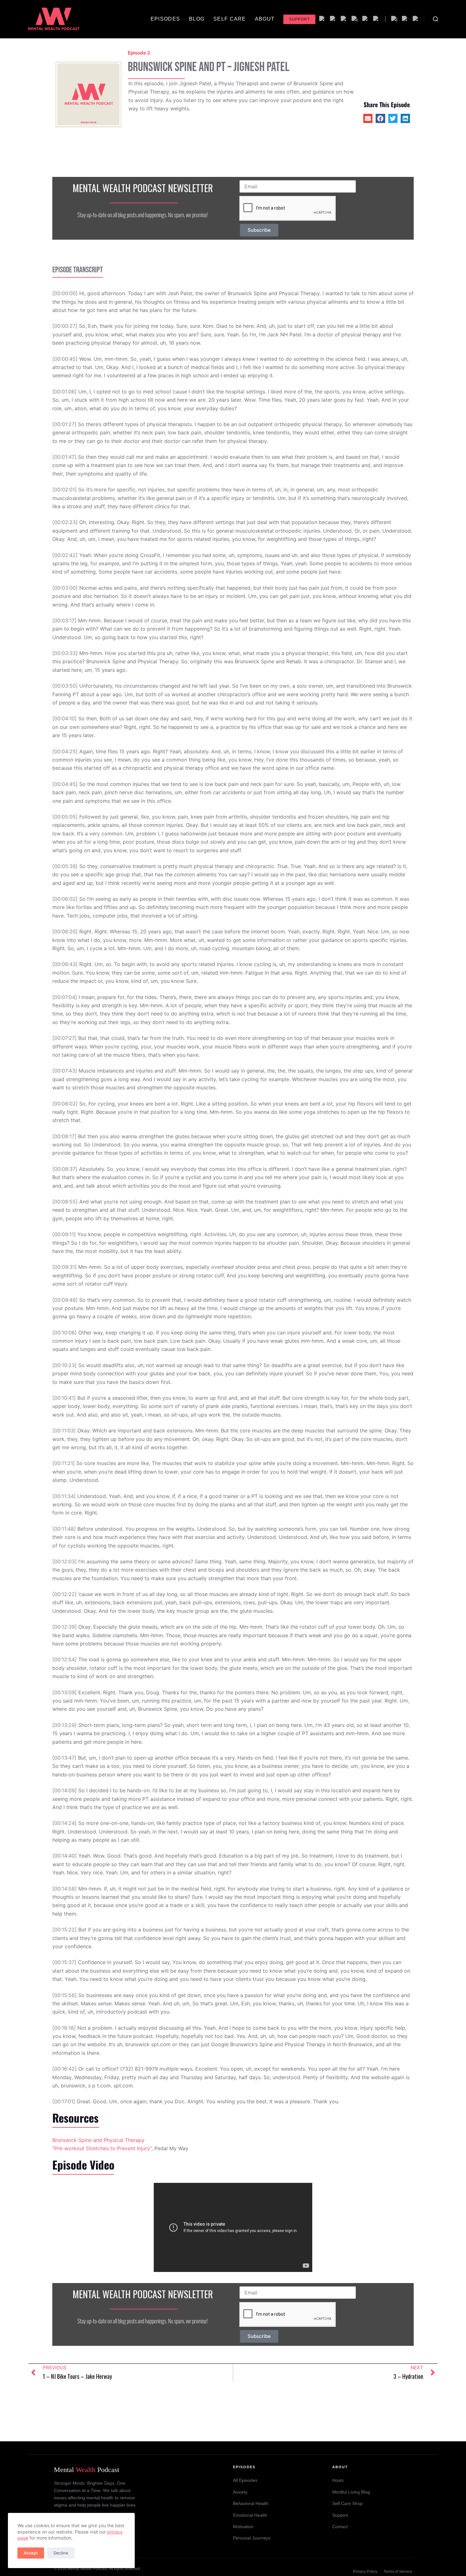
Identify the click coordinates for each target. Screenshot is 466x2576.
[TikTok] (405, 19)
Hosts (338, 2480)
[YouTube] (376, 19)
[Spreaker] (344, 19)
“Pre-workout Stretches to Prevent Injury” (102, 2148)
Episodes (165, 19)
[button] (368, 118)
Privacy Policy (365, 2572)
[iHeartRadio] (355, 19)
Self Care (230, 19)
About (265, 19)
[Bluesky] (416, 19)
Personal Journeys (252, 2538)
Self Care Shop (347, 2504)
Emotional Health (250, 2515)
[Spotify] (322, 19)
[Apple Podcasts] (333, 19)
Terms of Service (398, 2572)
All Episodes (245, 2480)
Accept (31, 2553)
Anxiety (240, 2492)
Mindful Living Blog (351, 2492)
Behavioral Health (251, 2504)
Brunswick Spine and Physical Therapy (98, 2140)
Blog (197, 19)
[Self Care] (366, 19)
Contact (340, 2527)
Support (299, 19)
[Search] (436, 19)
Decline (61, 2553)
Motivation (243, 2527)
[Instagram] (394, 19)
